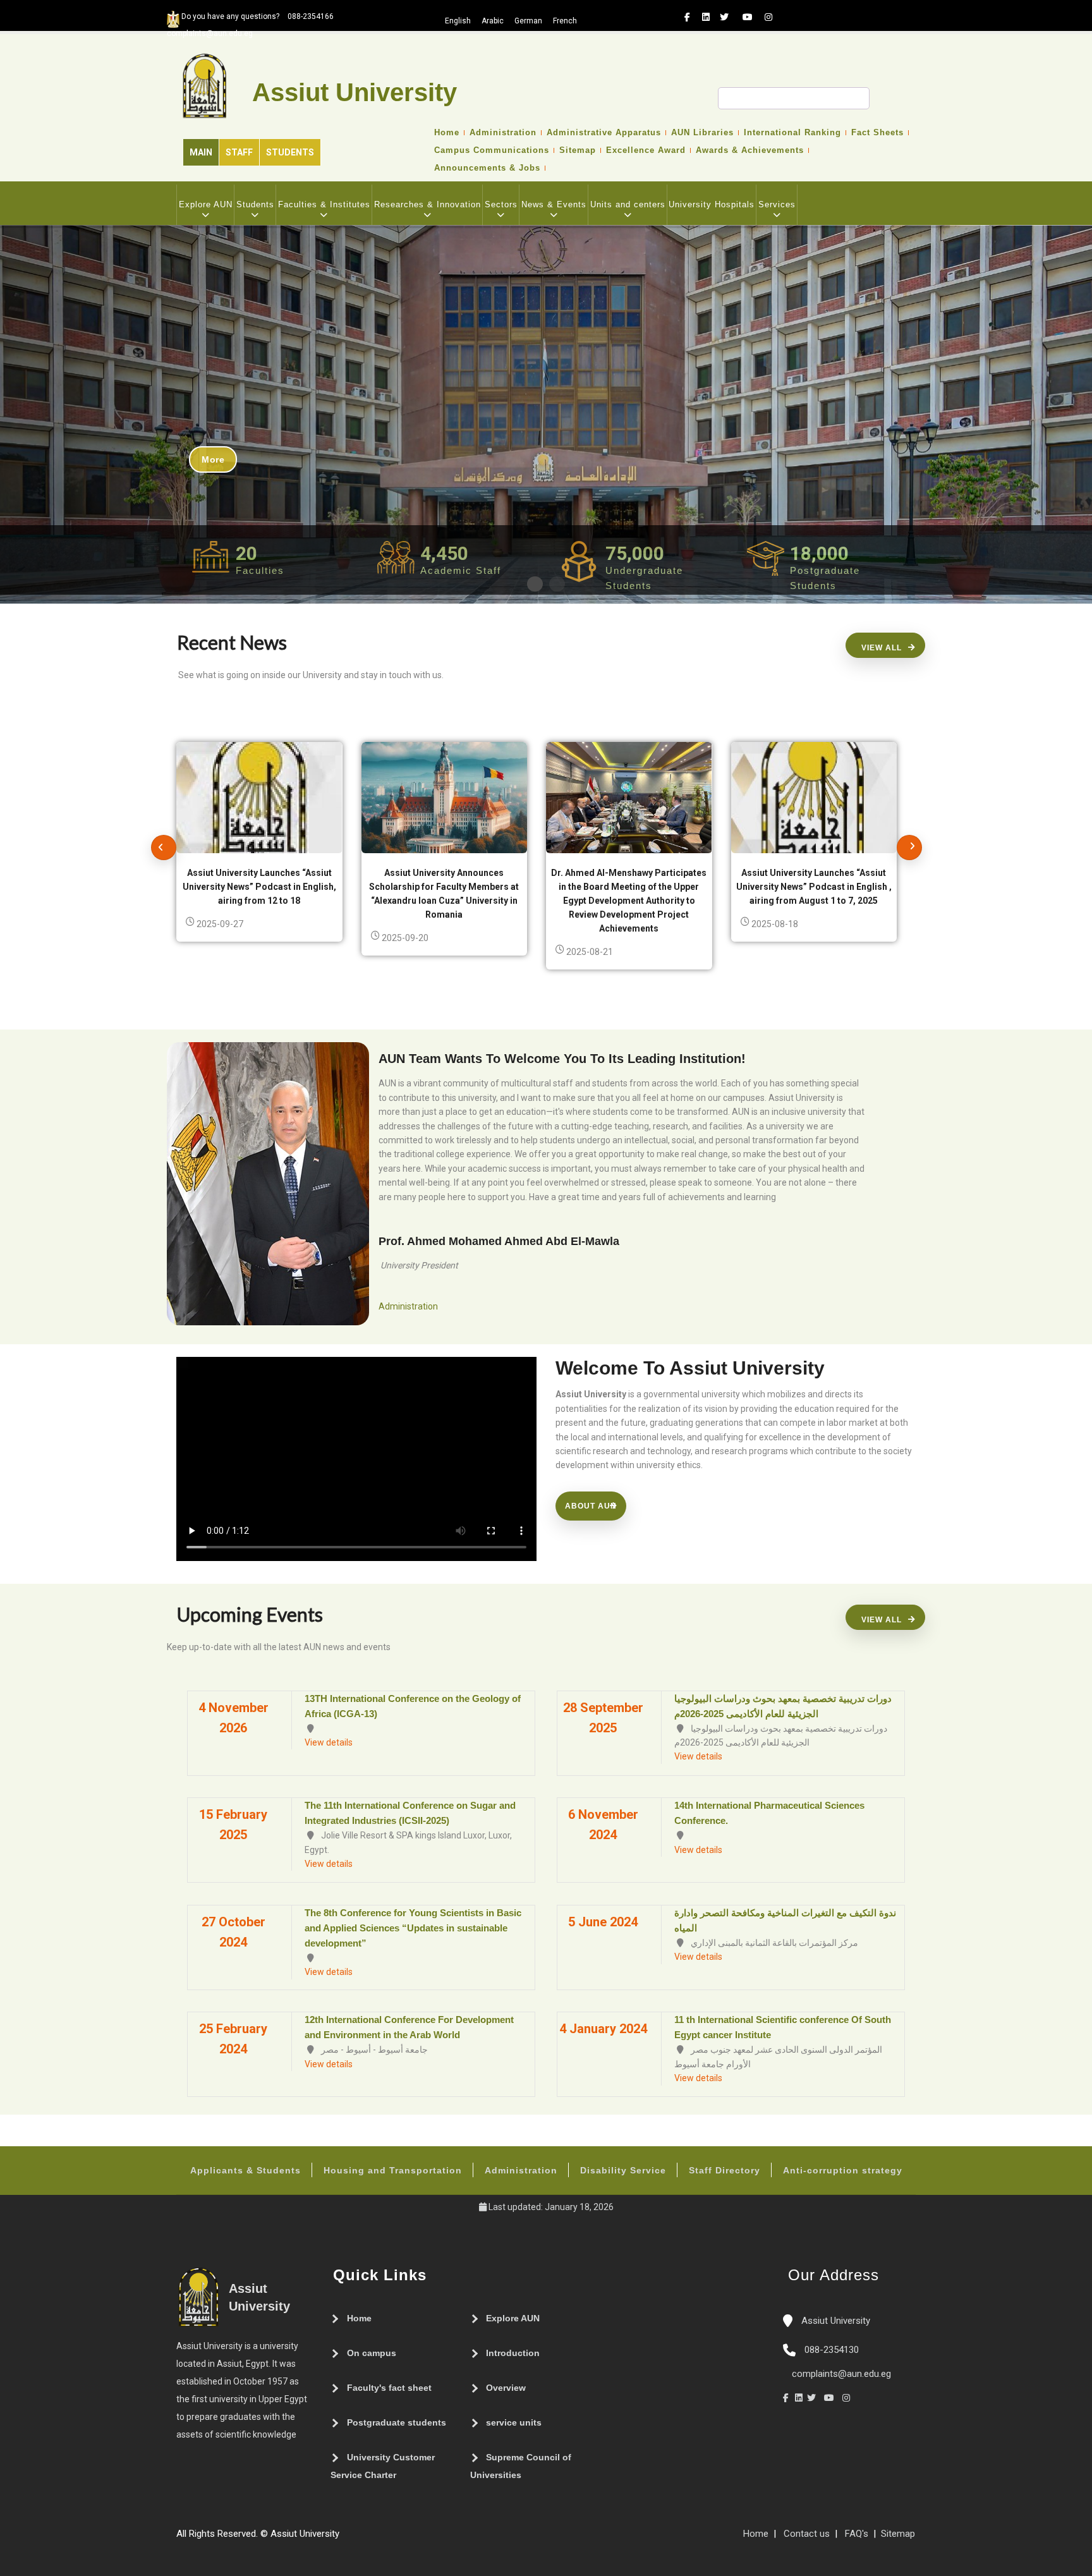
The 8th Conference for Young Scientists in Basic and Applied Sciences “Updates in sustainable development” (413, 1928)
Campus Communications (492, 150)
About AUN (591, 1506)
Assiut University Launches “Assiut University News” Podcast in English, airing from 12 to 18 (259, 887)
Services (777, 204)
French (565, 21)
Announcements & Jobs (487, 168)
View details (329, 1742)
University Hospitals (712, 204)
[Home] (384, 2539)
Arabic (493, 21)
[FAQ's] (358, 2539)
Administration (503, 133)
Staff (239, 152)
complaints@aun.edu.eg (840, 2374)
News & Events (554, 204)
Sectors (501, 204)
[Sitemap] (346, 2539)
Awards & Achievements (750, 150)
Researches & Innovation (428, 204)
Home (447, 133)
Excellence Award (646, 150)
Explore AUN (206, 204)
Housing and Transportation (393, 2170)
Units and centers (628, 204)
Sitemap (578, 150)
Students (290, 152)
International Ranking (792, 133)
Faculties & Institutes (324, 204)
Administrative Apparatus (604, 133)
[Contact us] (371, 2539)
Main (201, 152)
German (528, 21)
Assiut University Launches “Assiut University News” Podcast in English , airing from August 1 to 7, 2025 (814, 887)
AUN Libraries (702, 133)
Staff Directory (725, 2170)
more (213, 459)
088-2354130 (832, 2350)
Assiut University (834, 2321)
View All (882, 648)
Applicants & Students (246, 2170)
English (458, 21)
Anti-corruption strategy (843, 2170)
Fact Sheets (877, 133)
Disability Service (623, 2170)
